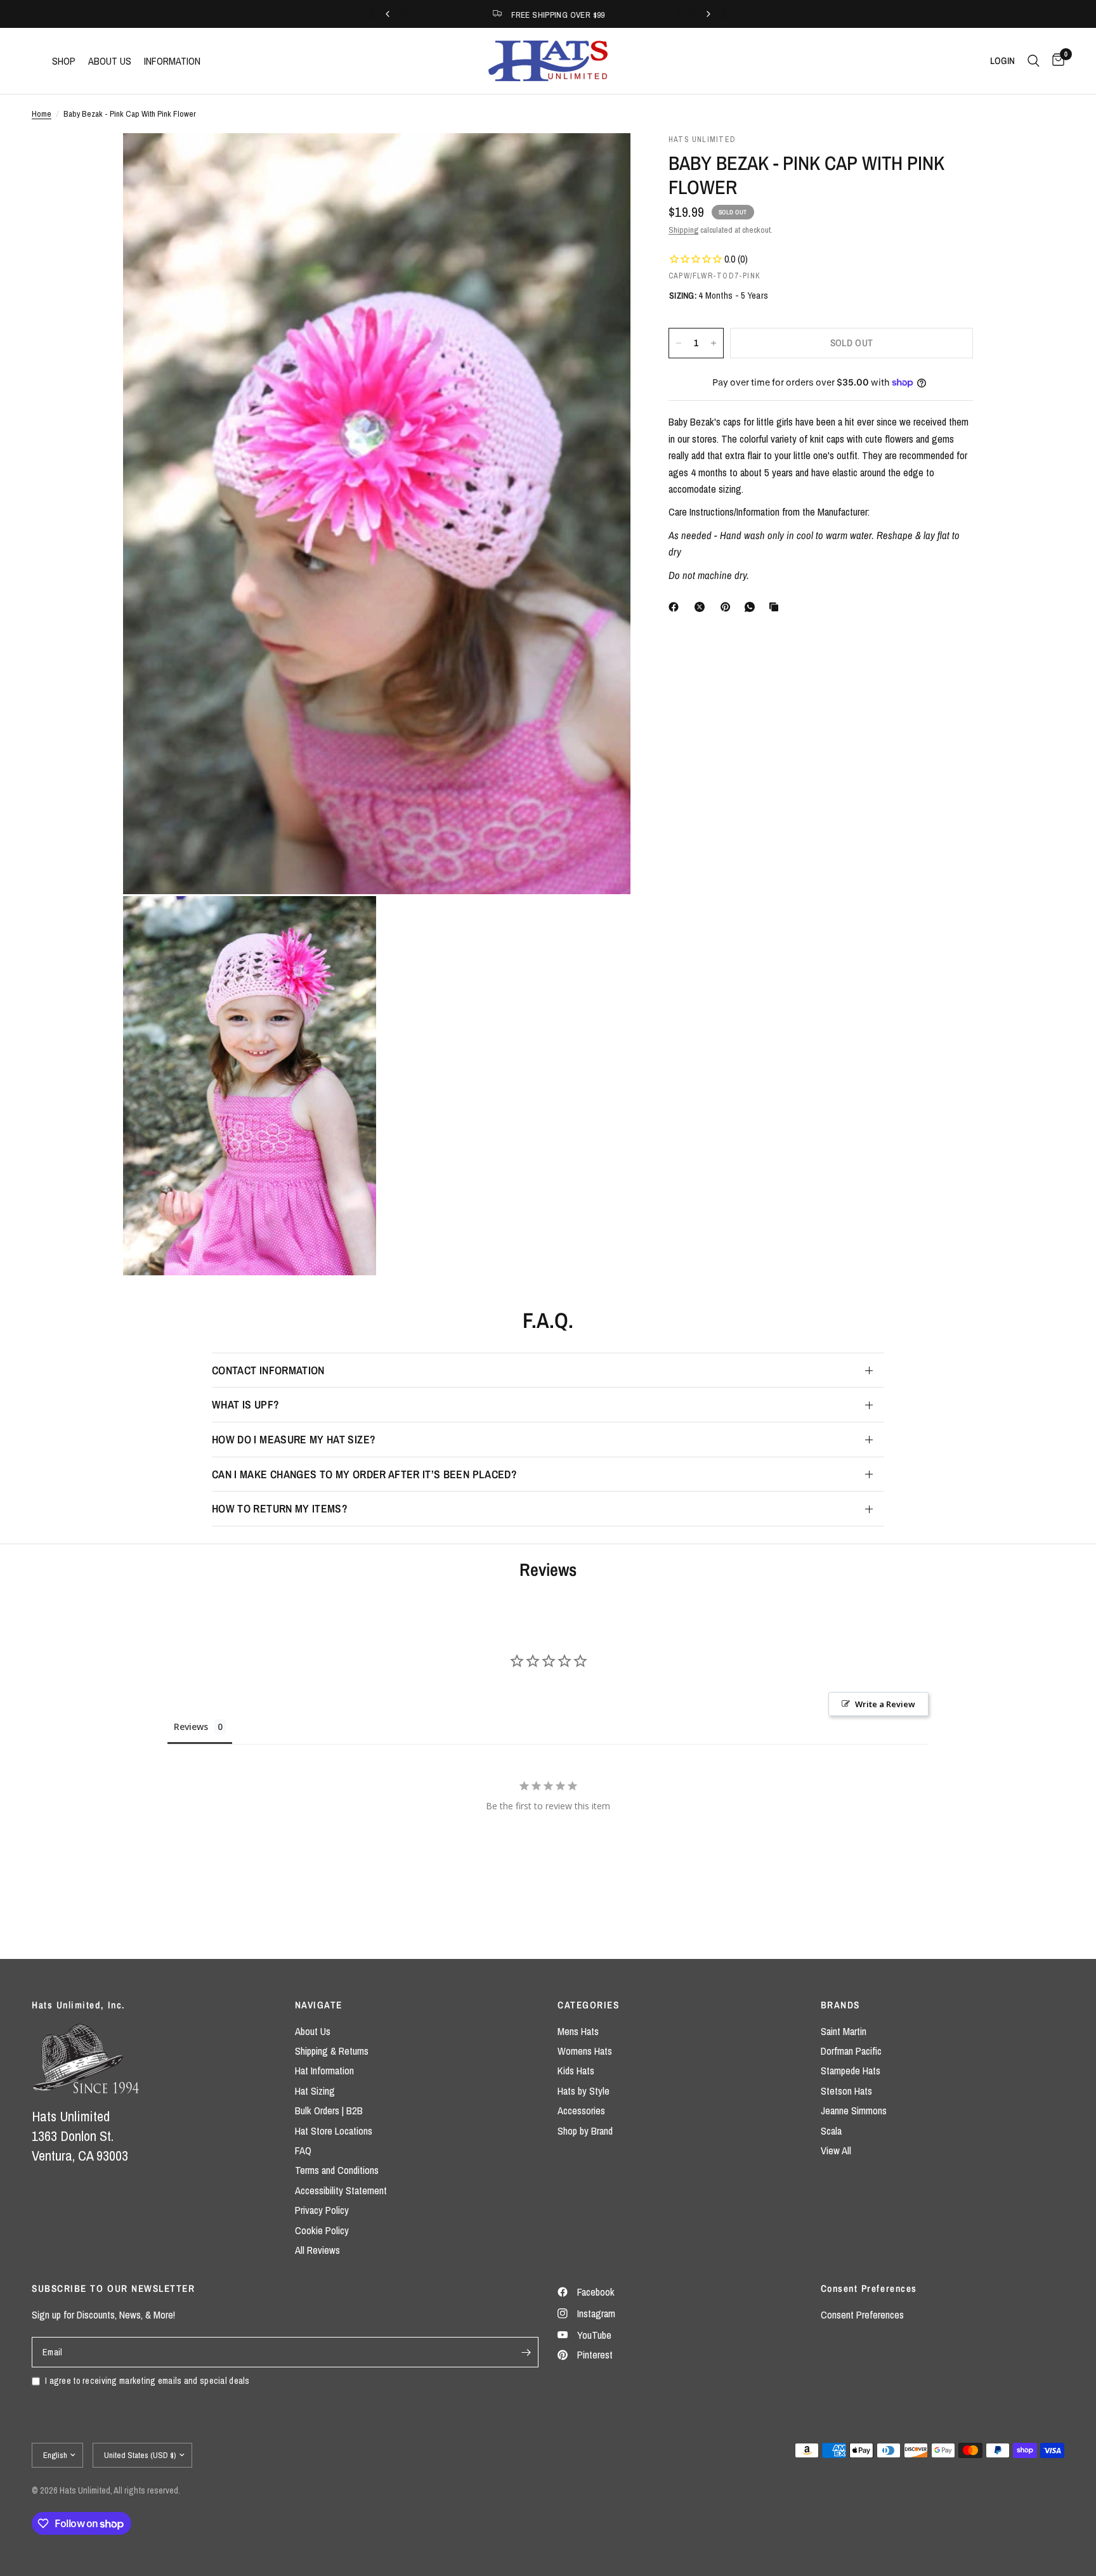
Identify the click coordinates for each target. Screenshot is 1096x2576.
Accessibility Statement (341, 2190)
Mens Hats (578, 2031)
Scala (831, 2131)
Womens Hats (585, 2051)
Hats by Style (584, 2091)
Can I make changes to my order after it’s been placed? (364, 1474)
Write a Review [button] (885, 1704)
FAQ (303, 2150)
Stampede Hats (851, 2071)
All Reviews (317, 2250)
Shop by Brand (585, 2131)
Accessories (581, 2111)
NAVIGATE (319, 2005)
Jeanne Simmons (854, 2111)
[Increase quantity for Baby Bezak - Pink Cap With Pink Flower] (714, 343)
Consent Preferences (862, 2315)
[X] (702, 607)
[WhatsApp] (752, 607)
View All (836, 2150)
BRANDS (840, 2005)
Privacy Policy (322, 2210)
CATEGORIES (588, 2005)
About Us (313, 2031)
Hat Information (324, 2071)
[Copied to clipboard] (776, 607)
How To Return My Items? (280, 1508)
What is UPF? (245, 1404)
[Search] (1034, 61)
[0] (1055, 61)
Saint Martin (844, 2031)
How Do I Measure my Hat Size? (294, 1439)
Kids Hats (576, 2071)
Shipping (683, 230)
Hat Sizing (315, 2091)
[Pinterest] (728, 607)
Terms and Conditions (337, 2170)
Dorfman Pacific (851, 2051)
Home (42, 114)
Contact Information (268, 1370)
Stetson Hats (846, 2091)
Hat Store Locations (334, 2131)
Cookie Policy (322, 2230)
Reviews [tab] (191, 1727)
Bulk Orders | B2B (329, 2111)
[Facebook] (676, 607)
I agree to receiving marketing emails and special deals (147, 2380)
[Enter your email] (526, 2352)
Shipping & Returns (332, 2051)
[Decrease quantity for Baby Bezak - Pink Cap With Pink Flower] (679, 343)
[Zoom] (604, 160)
